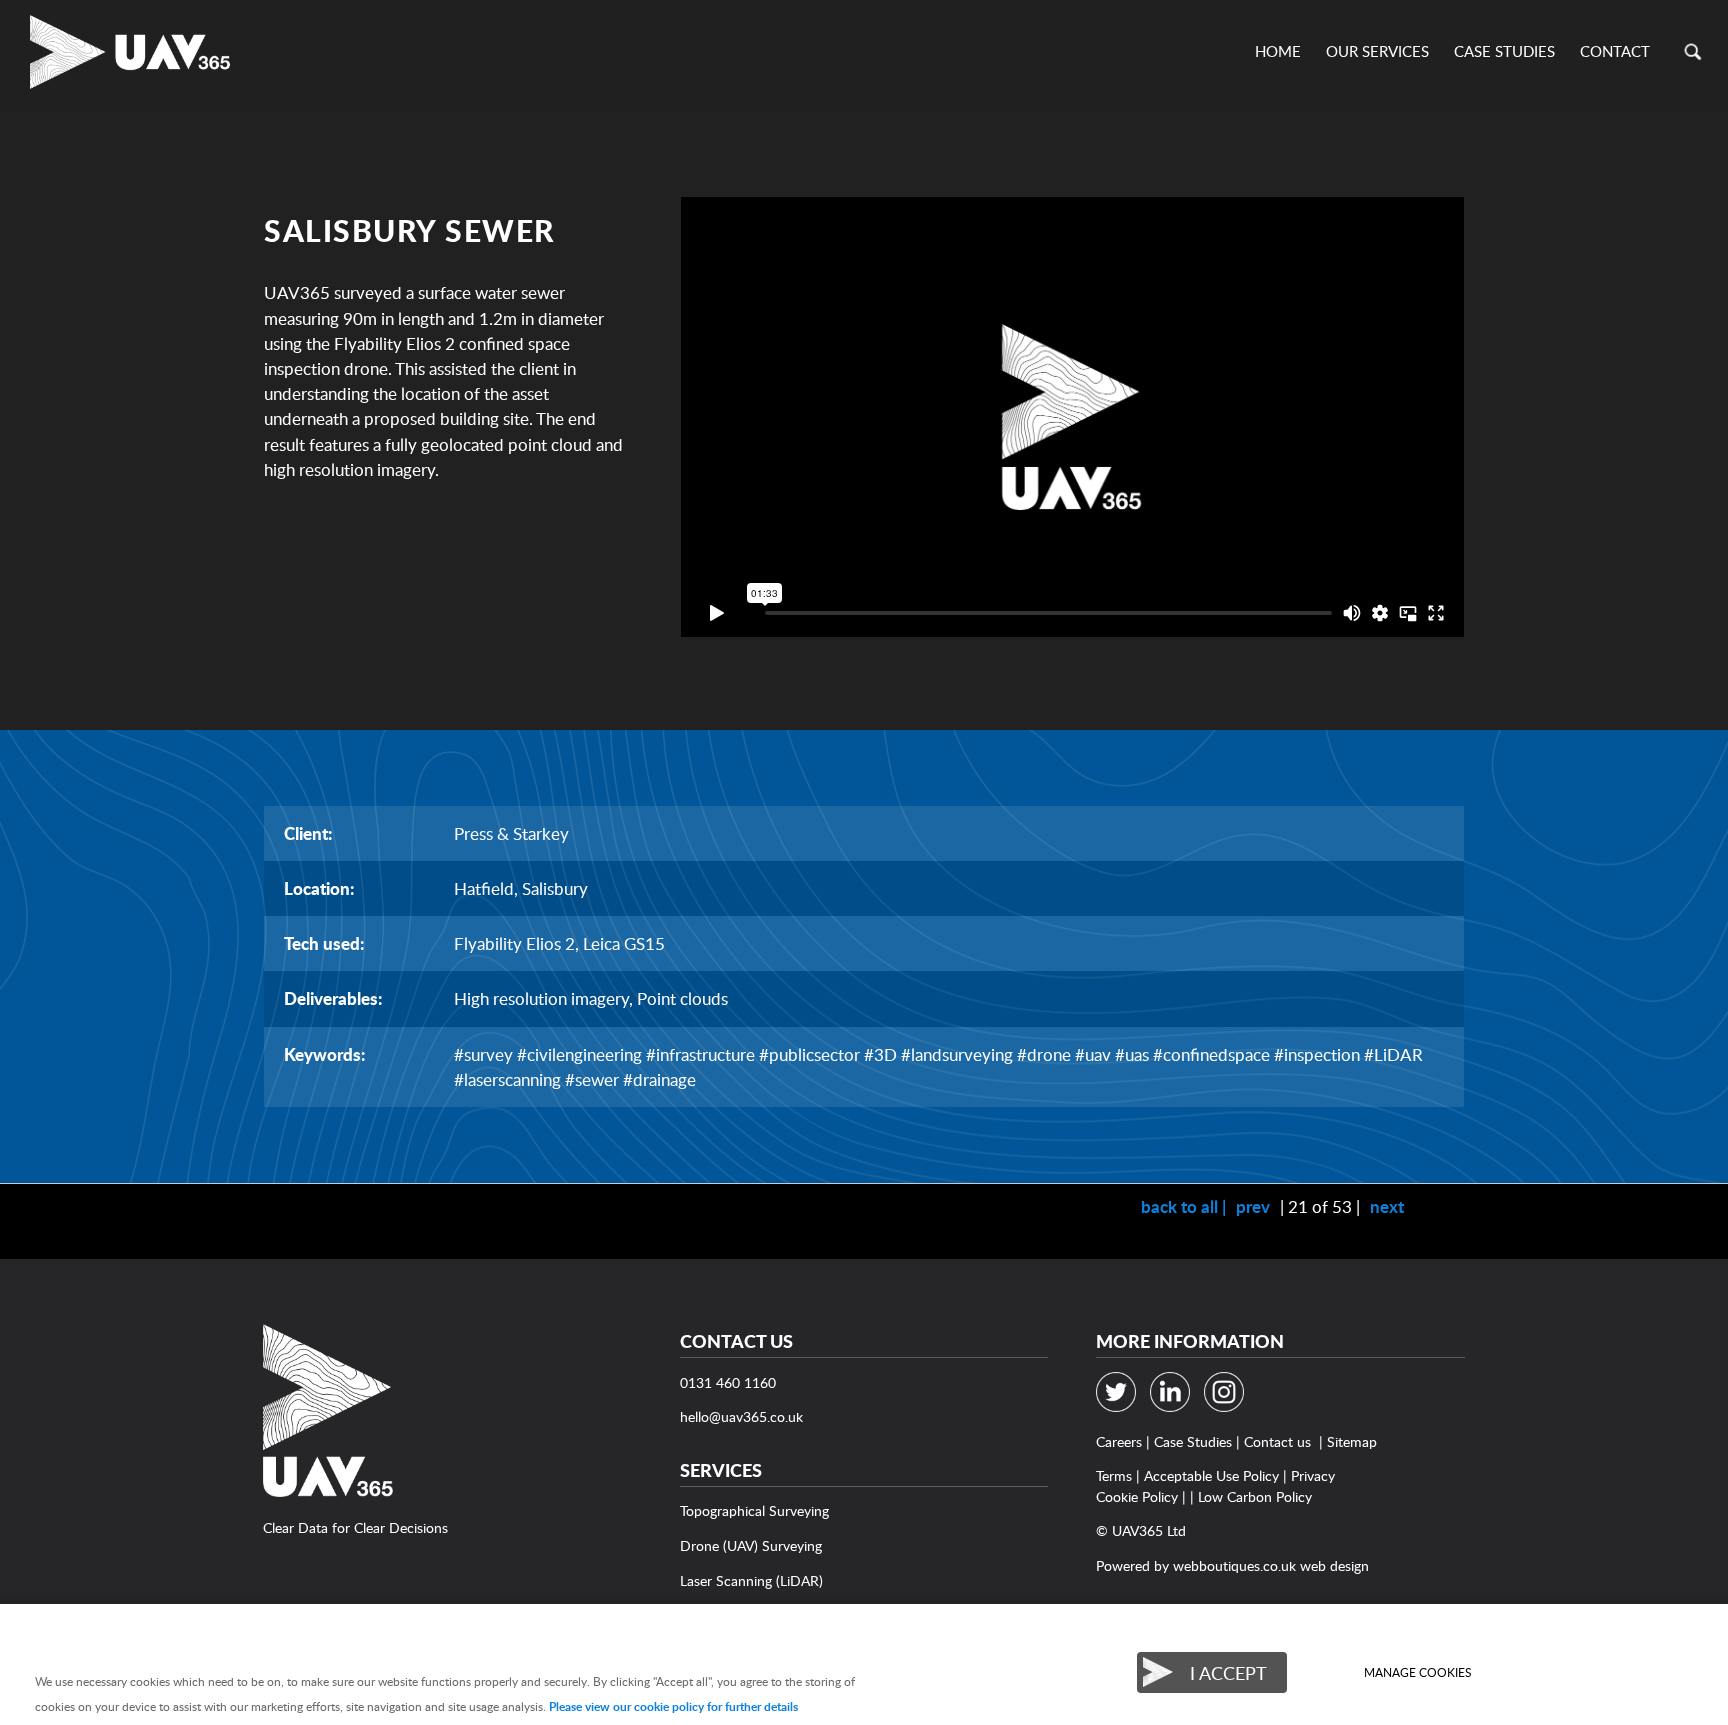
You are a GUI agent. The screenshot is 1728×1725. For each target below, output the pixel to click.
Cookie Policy (1137, 1496)
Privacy (1313, 1475)
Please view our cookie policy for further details (673, 1706)
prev (1253, 1206)
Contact (1615, 51)
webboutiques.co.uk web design (1271, 1565)
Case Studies (1504, 51)
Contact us (1277, 1441)
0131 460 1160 (728, 1382)
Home (1278, 51)
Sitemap (1352, 1441)
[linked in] (1175, 1406)
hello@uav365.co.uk (741, 1416)
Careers (1119, 1441)
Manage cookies (1418, 1672)
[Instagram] (1229, 1406)
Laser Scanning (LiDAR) (751, 1580)
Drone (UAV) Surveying (751, 1545)
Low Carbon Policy (1255, 1496)
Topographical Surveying (754, 1510)
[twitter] (1121, 1406)
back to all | (1183, 1206)
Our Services (1377, 51)
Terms (1114, 1475)
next (1387, 1206)
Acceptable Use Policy (1211, 1475)
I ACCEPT (1228, 1672)
